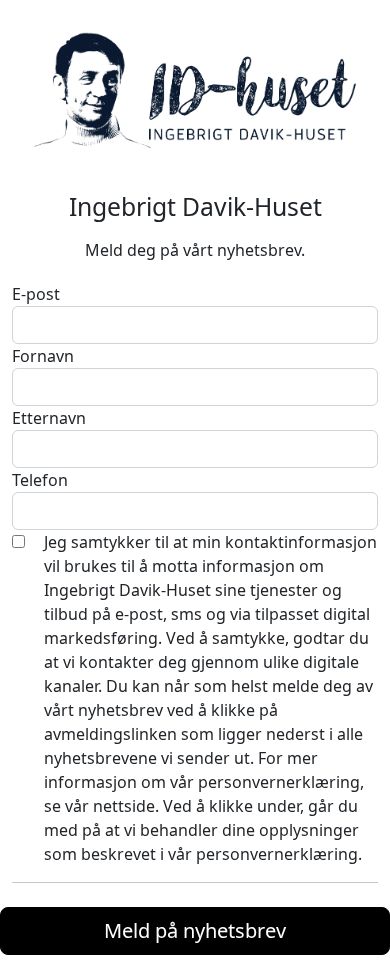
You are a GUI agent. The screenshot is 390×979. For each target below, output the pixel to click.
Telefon (40, 480)
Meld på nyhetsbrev (195, 930)
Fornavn (43, 356)
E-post (36, 294)
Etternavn (49, 418)
